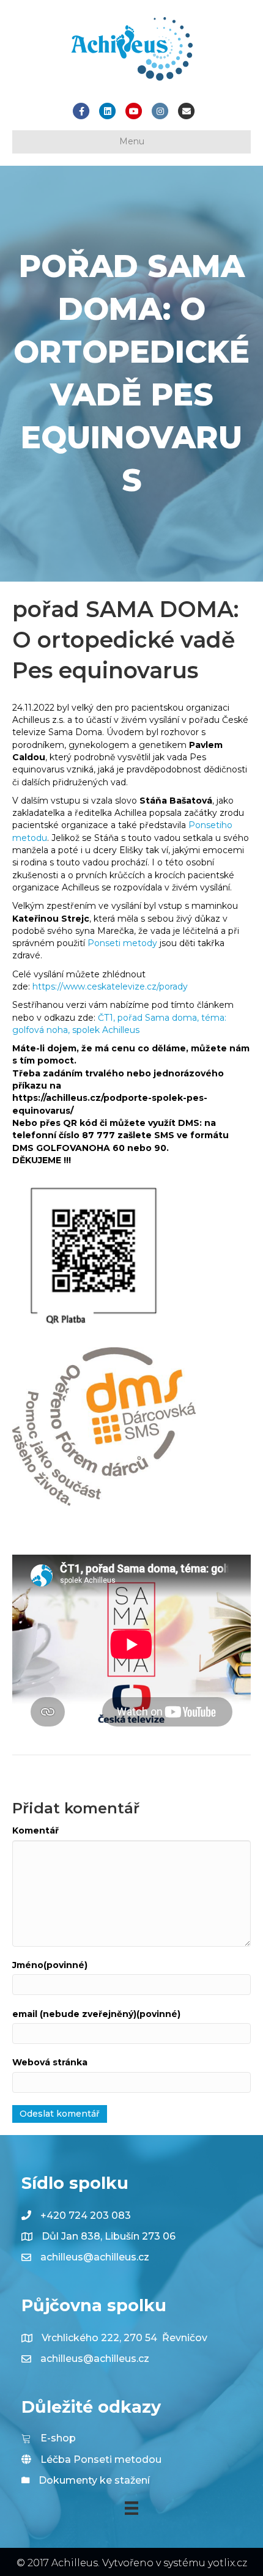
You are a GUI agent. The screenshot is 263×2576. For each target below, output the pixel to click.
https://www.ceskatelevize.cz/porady (110, 986)
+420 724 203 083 (86, 2215)
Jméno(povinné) (50, 1965)
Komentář (35, 1830)
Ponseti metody (122, 943)
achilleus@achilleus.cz (95, 2257)
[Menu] (131, 2508)
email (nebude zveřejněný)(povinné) (96, 2014)
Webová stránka (50, 2062)
